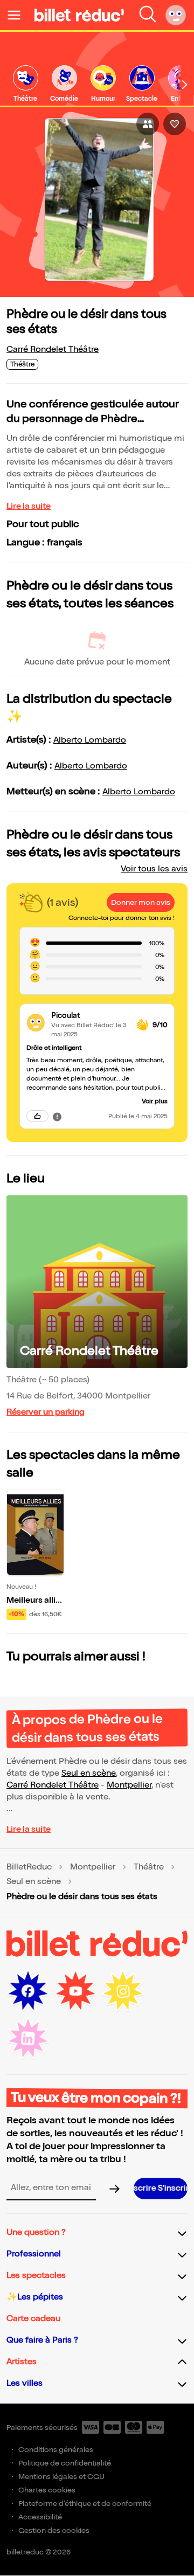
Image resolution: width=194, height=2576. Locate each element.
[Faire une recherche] (148, 15)
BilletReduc (29, 1867)
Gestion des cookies (54, 2530)
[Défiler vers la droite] (185, 85)
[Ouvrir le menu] (18, 15)
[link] (25, 84)
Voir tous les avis (154, 869)
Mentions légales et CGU (61, 2477)
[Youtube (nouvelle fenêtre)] (75, 1991)
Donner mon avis (141, 902)
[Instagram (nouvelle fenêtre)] (123, 1991)
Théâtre (149, 1867)
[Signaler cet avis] (57, 1116)
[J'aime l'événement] (175, 124)
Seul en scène (89, 1773)
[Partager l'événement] (148, 124)
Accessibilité (40, 2517)
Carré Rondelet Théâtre (53, 349)
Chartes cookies (47, 2490)
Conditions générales (56, 2450)
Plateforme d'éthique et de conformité (85, 2504)
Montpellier (129, 1785)
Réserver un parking (46, 1412)
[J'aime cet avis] (37, 1116)
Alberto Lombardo (90, 740)
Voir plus (155, 1101)
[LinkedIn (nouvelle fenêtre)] (28, 2039)
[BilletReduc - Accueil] (79, 15)
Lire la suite (29, 506)
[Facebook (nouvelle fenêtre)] (28, 1991)
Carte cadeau (33, 2319)
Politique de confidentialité (65, 2463)
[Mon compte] (176, 15)
